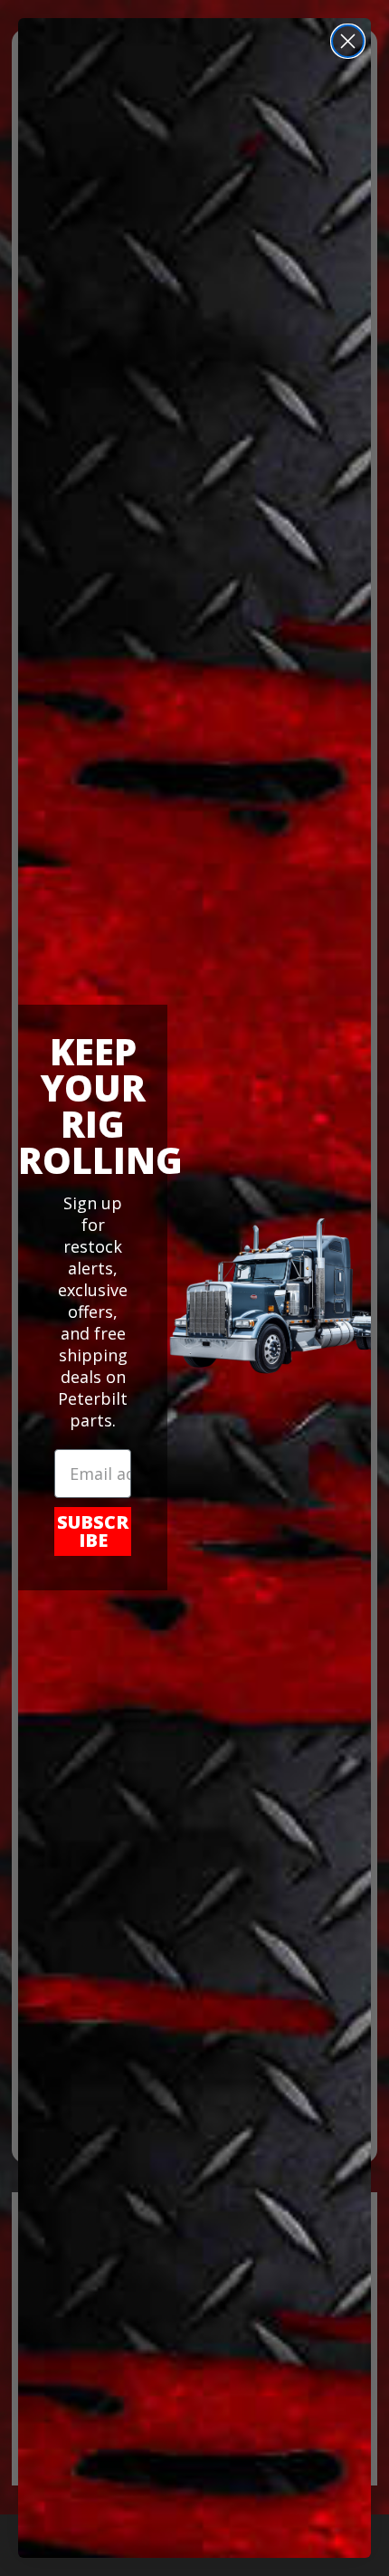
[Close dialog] (348, 41)
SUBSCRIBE (93, 1531)
